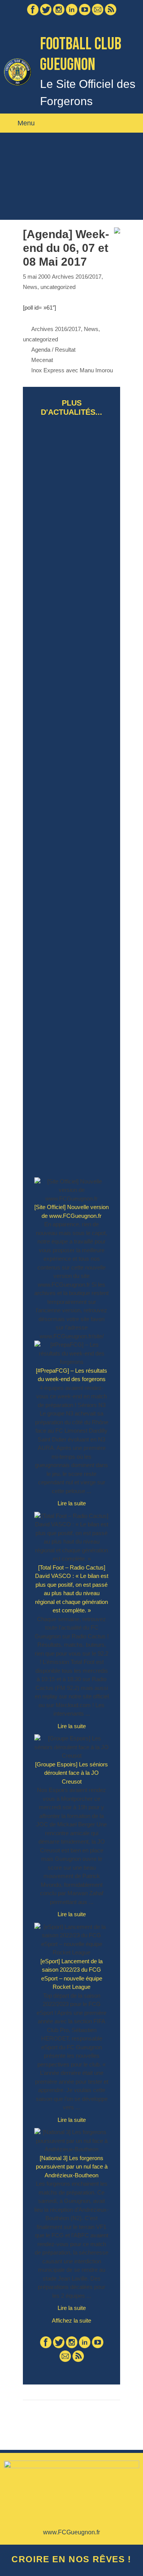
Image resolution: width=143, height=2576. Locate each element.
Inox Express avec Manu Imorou (72, 370)
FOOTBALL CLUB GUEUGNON (81, 54)
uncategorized (58, 287)
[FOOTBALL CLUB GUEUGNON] (18, 71)
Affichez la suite (71, 2320)
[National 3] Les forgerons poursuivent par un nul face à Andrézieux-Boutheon (72, 2167)
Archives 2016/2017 (77, 277)
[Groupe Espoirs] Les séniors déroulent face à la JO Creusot (71, 1773)
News (30, 287)
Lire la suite (76, 1506)
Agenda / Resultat (53, 350)
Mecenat (42, 360)
